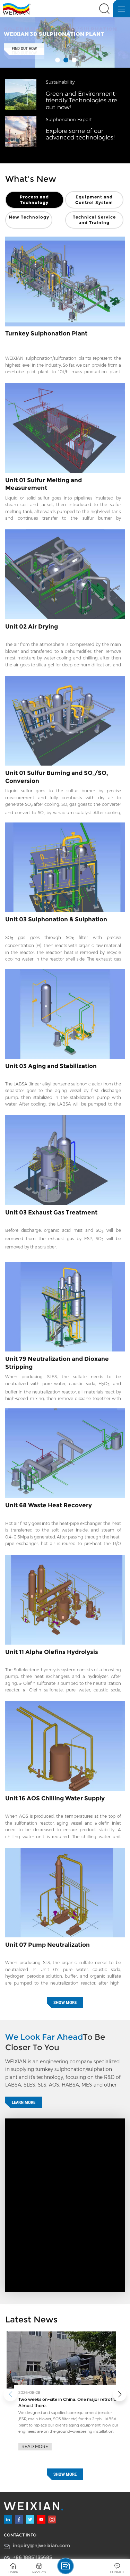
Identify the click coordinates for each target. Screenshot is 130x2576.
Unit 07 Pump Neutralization (47, 1945)
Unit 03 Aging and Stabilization (51, 1066)
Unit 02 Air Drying (32, 626)
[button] (120, 2394)
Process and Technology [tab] (34, 200)
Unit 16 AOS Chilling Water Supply (55, 1798)
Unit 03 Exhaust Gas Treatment (51, 1212)
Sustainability (60, 82)
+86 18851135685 (32, 2557)
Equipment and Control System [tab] (94, 200)
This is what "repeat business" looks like (59, 2399)
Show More (65, 2002)
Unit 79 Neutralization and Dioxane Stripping (57, 1363)
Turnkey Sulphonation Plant (46, 333)
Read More (35, 2440)
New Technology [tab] (29, 217)
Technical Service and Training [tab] (94, 220)
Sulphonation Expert (69, 120)
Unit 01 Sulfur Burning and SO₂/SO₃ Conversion (57, 777)
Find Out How (24, 49)
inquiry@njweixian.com (41, 2545)
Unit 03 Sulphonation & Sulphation (56, 919)
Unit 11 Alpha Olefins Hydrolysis (52, 1652)
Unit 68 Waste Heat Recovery (49, 1505)
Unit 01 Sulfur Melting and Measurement (44, 484)
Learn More (24, 2102)
